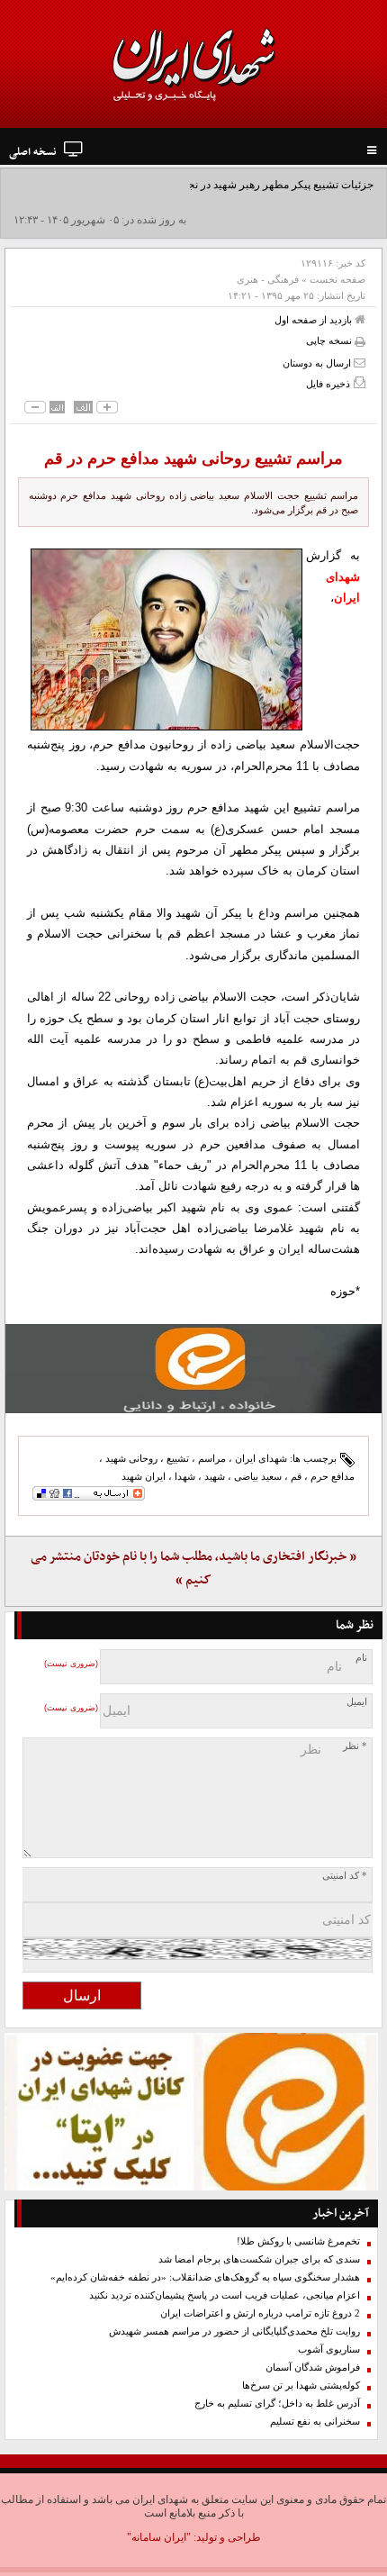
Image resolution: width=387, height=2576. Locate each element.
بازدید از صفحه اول (315, 320)
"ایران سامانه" (159, 2537)
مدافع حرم (333, 1476)
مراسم (212, 1458)
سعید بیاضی (258, 1476)
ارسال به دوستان (318, 363)
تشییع (178, 1458)
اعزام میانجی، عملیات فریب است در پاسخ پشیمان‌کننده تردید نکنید (225, 2295)
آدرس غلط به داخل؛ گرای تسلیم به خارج (277, 2404)
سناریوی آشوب (329, 2349)
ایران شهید (144, 1476)
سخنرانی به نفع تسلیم (315, 2422)
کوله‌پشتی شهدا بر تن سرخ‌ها (301, 2386)
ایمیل (357, 1702)
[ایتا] (193, 1369)
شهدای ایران (261, 1458)
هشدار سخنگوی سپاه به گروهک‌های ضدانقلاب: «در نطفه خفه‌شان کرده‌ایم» (205, 2277)
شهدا (185, 1476)
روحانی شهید (131, 1458)
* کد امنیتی (345, 1876)
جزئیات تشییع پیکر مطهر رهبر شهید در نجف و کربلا (260, 185)
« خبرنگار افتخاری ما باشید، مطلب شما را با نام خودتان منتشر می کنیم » (193, 1569)
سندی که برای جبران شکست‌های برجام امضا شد (259, 2259)
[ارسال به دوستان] (360, 363)
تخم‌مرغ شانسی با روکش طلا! (298, 2241)
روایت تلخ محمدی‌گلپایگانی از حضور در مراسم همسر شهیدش (234, 2331)
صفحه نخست (337, 279)
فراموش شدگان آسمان (313, 2367)
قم (296, 1476)
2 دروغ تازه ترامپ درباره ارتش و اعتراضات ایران (260, 2313)
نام (361, 1658)
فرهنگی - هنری (268, 279)
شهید (215, 1476)
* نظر (355, 1746)
